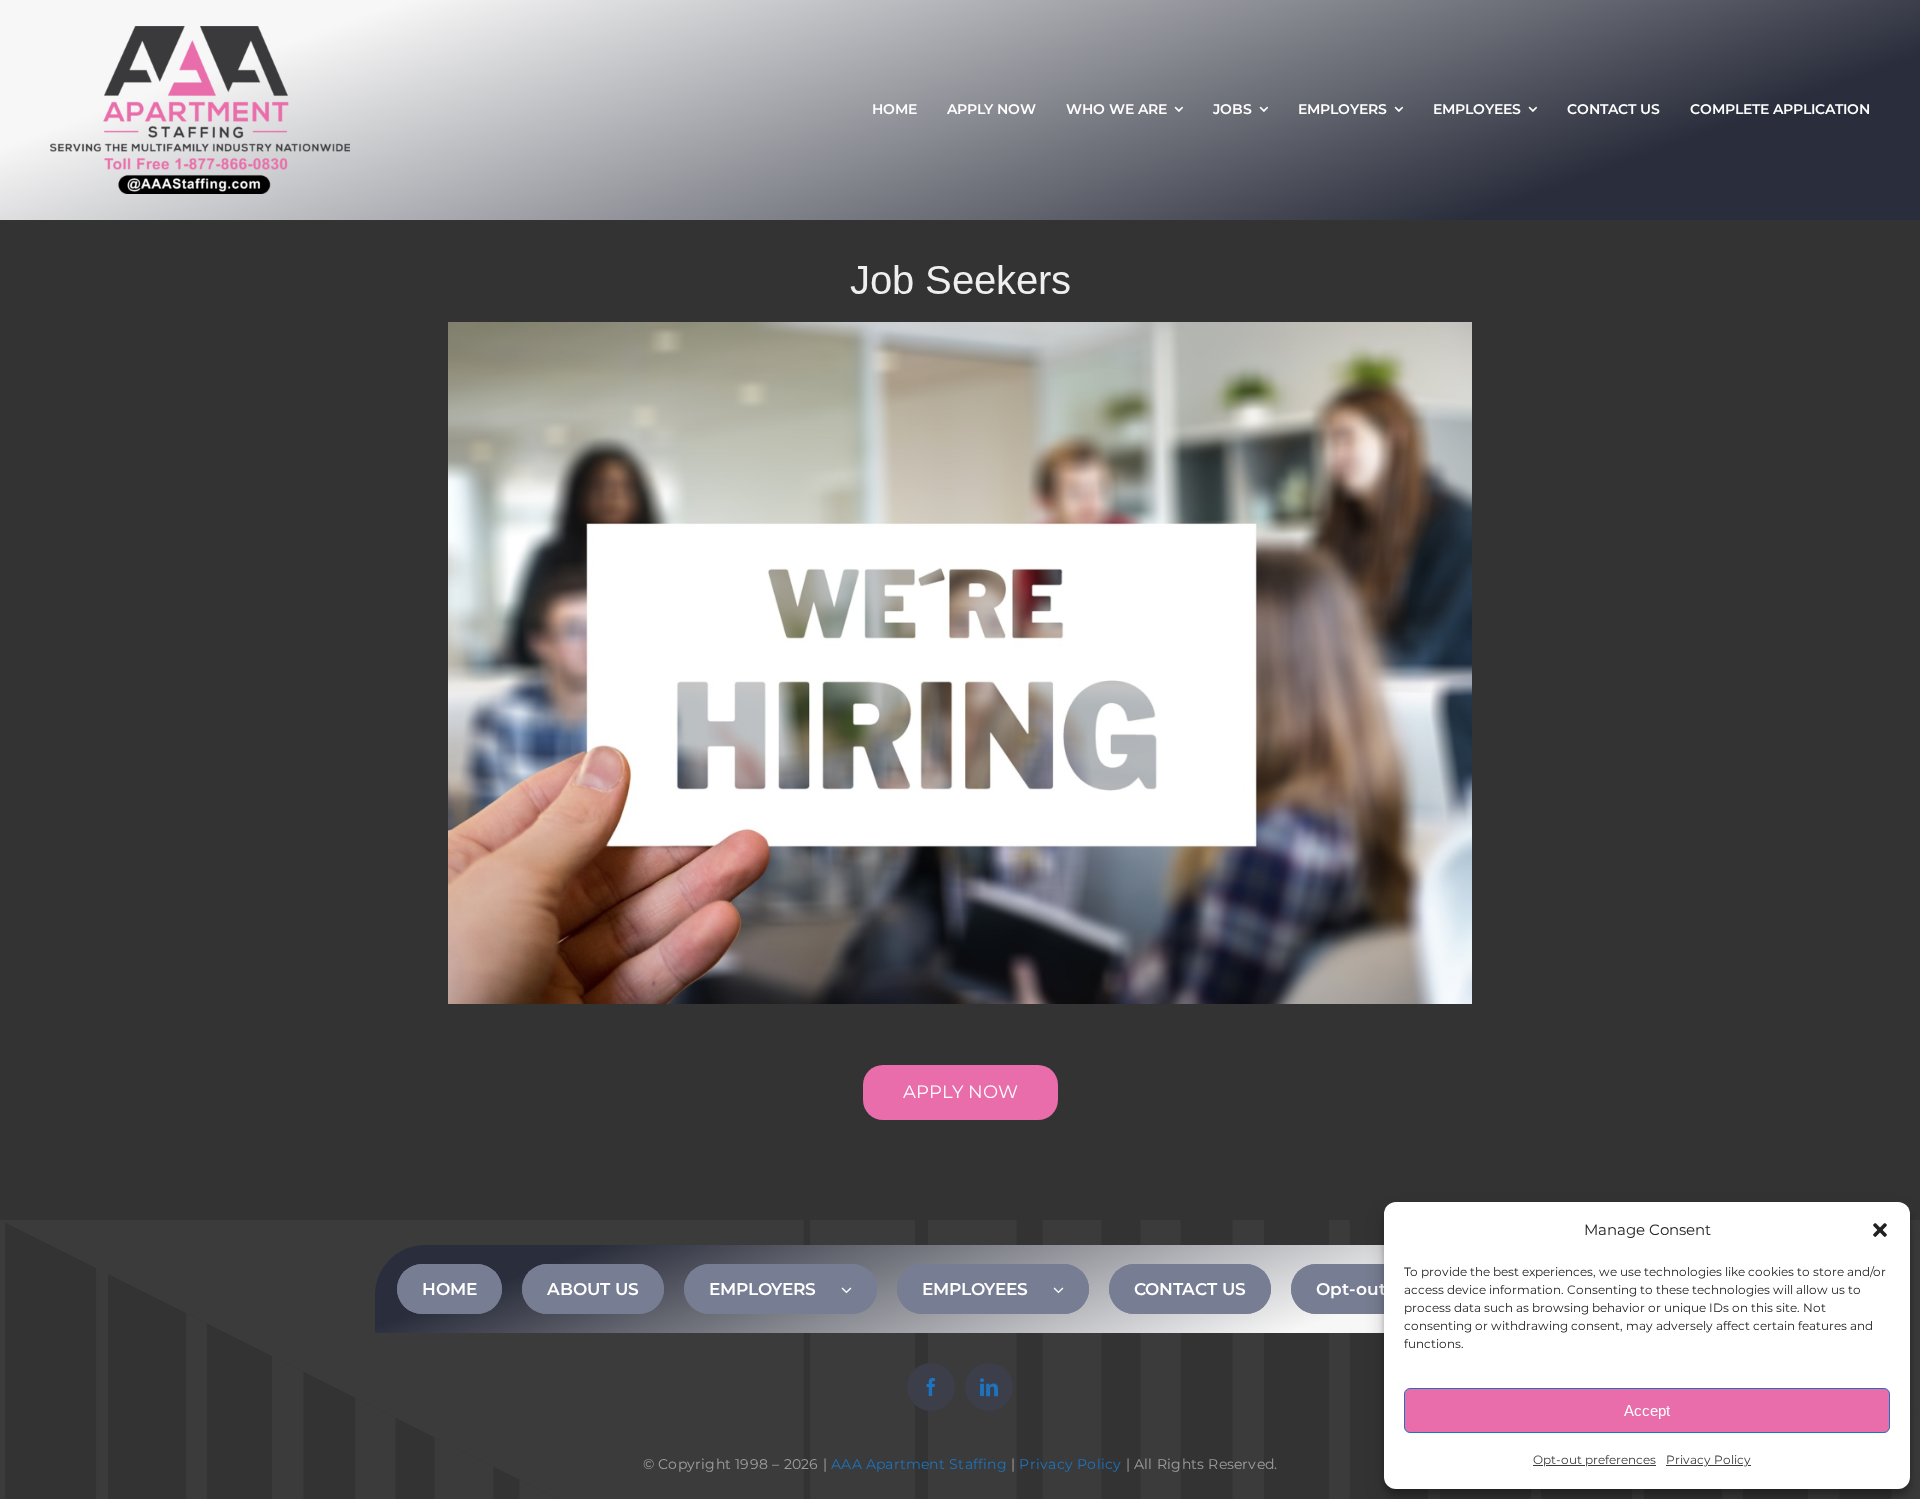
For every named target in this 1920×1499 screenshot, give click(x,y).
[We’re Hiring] (960, 331)
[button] (1880, 1230)
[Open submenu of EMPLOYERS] (859, 1289)
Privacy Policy (1708, 1459)
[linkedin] (989, 1387)
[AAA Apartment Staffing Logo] (200, 35)
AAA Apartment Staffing (919, 1464)
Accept (1647, 1410)
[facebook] (931, 1387)
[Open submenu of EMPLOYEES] (1071, 1289)
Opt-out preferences (1594, 1459)
